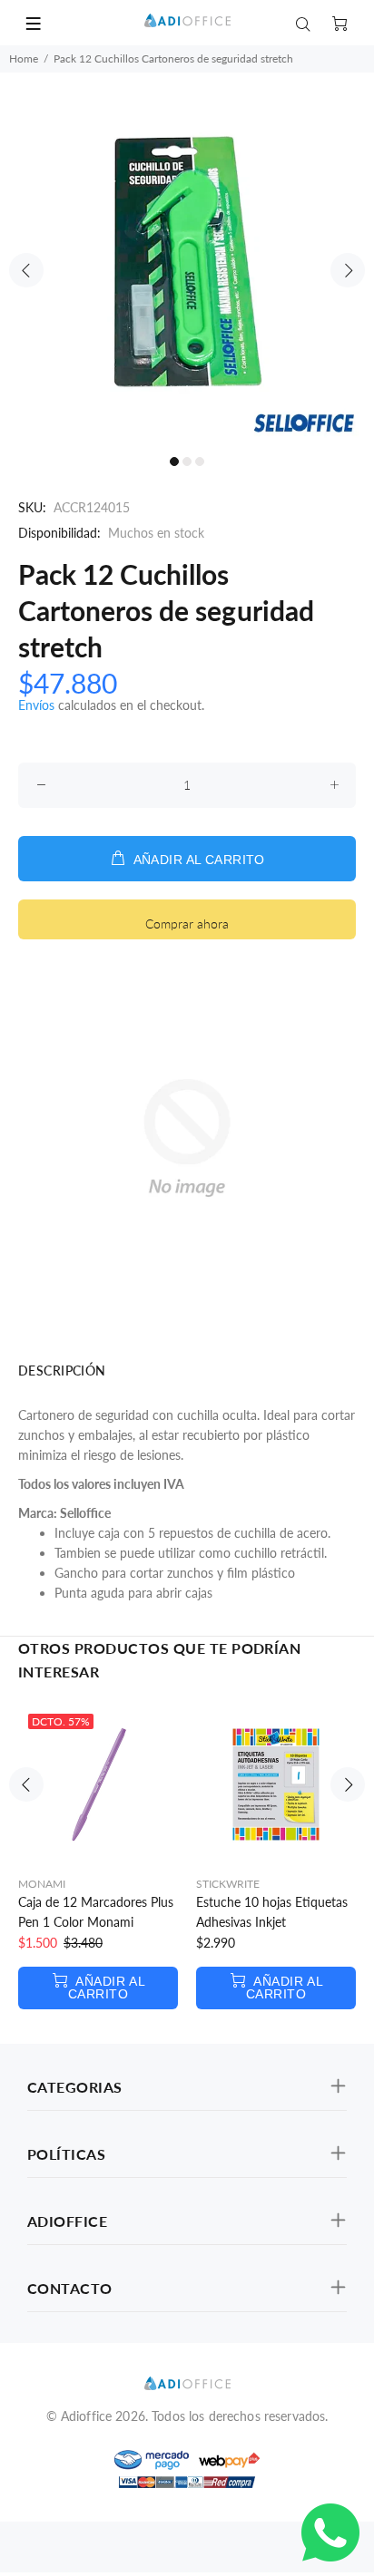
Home (24, 58)
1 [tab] (174, 462)
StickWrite (228, 1884)
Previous (26, 270)
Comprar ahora (187, 923)
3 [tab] (200, 462)
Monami (42, 1884)
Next (348, 270)
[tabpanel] (187, 259)
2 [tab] (187, 462)
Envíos (36, 705)
